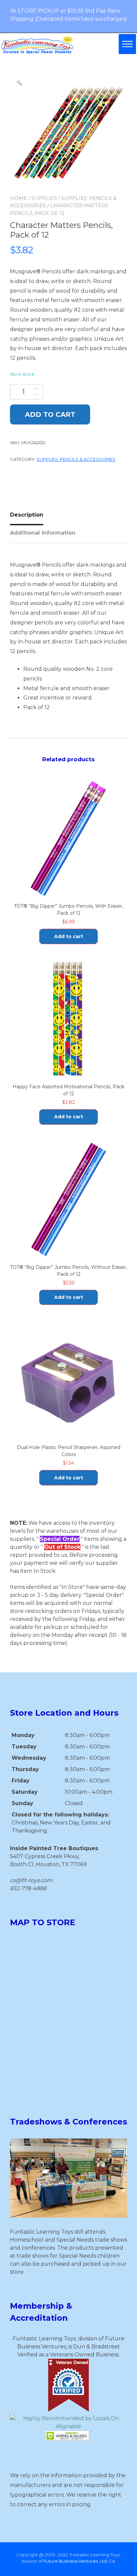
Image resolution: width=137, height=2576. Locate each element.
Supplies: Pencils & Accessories (76, 459)
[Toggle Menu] (127, 44)
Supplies (44, 198)
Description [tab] (27, 515)
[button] (19, 83)
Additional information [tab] (43, 533)
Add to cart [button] (69, 936)
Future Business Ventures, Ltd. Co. (80, 2561)
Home (18, 198)
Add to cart (50, 414)
